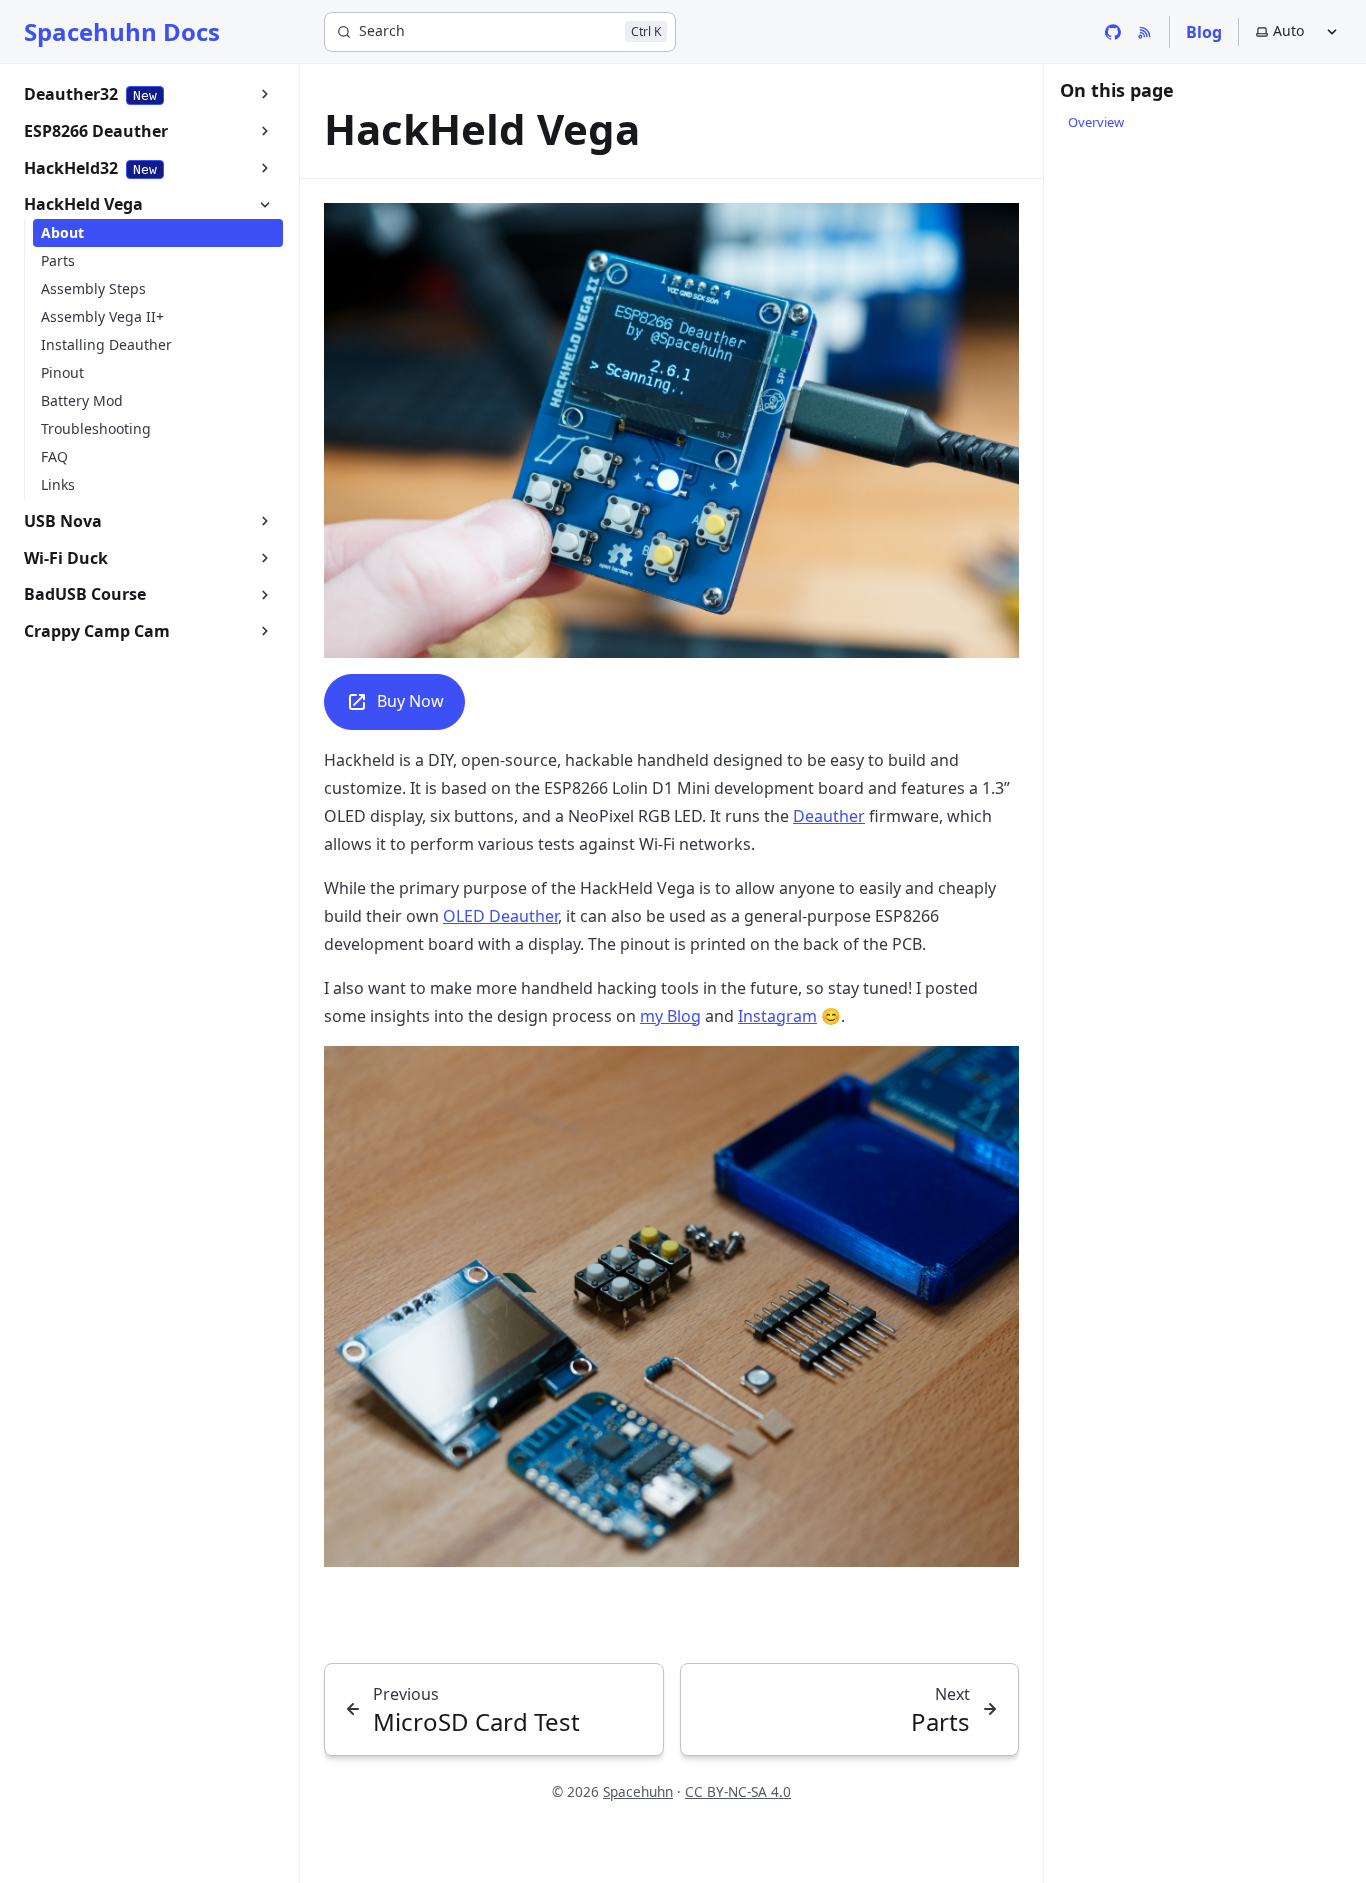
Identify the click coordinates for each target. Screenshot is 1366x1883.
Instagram (777, 1016)
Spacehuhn (638, 1791)
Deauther (829, 816)
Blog (1204, 32)
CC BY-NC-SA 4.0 (738, 1791)
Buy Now (410, 701)
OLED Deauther (500, 916)
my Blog (670, 1016)
